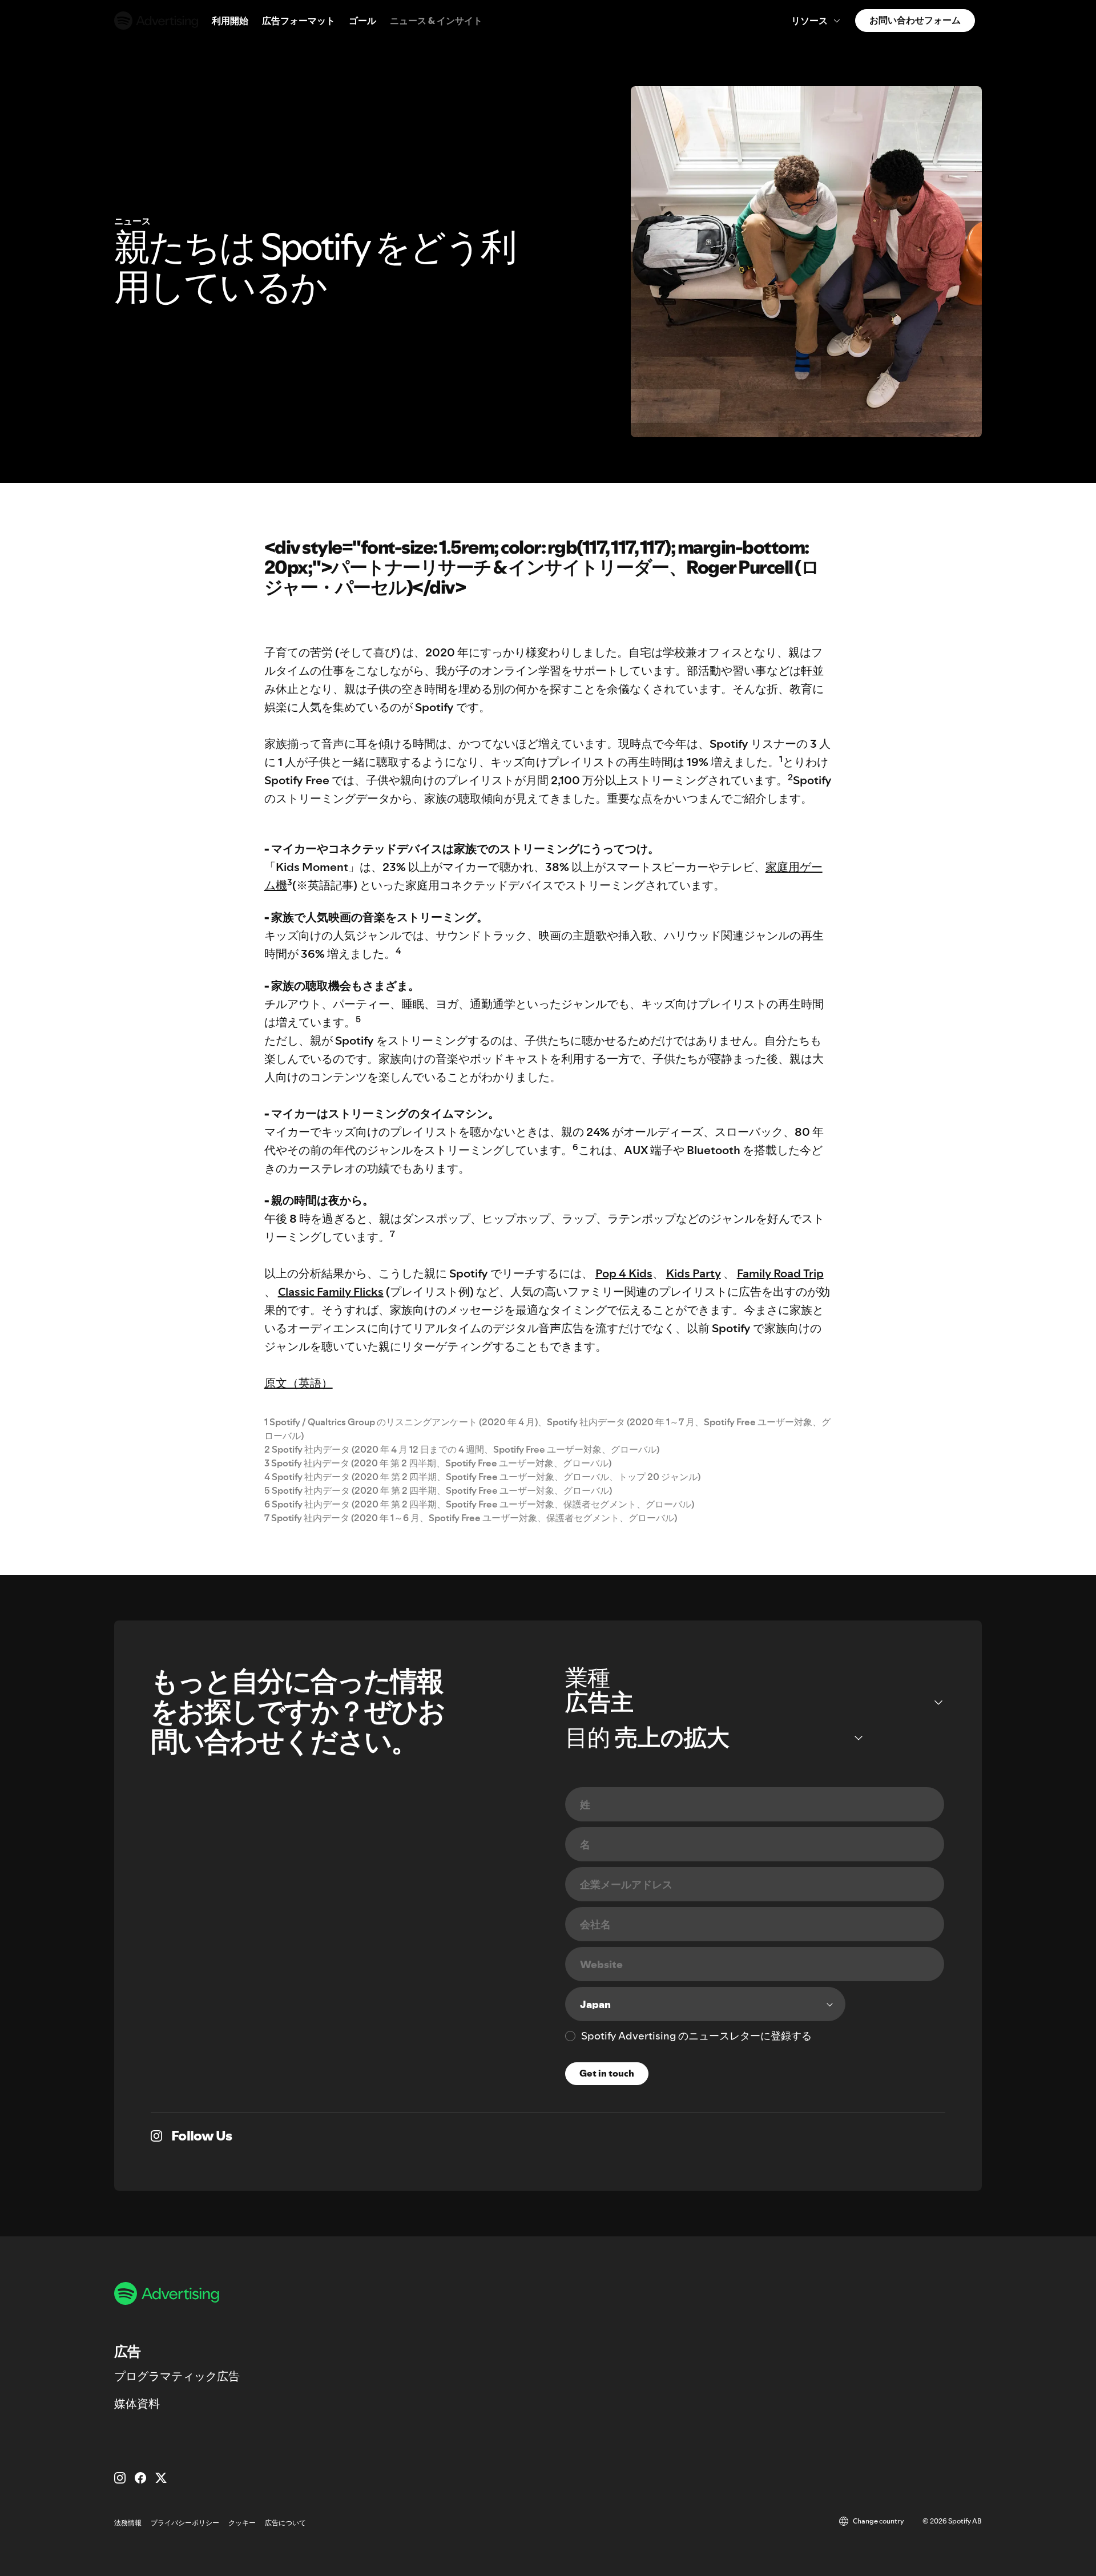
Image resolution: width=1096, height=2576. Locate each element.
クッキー (242, 2523)
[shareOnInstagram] (156, 2136)
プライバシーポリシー (185, 2523)
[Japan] (705, 2004)
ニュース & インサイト (436, 21)
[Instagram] (120, 2478)
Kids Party (694, 1273)
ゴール (362, 21)
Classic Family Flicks (331, 1292)
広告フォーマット (299, 21)
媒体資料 (137, 2404)
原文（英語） (299, 1383)
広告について (285, 2523)
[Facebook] (140, 2478)
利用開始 (230, 21)
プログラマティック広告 (177, 2376)
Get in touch (607, 2073)
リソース (809, 21)
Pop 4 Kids (624, 1273)
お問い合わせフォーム (915, 20)
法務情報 (128, 2523)
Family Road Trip (780, 1273)
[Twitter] (161, 2478)
